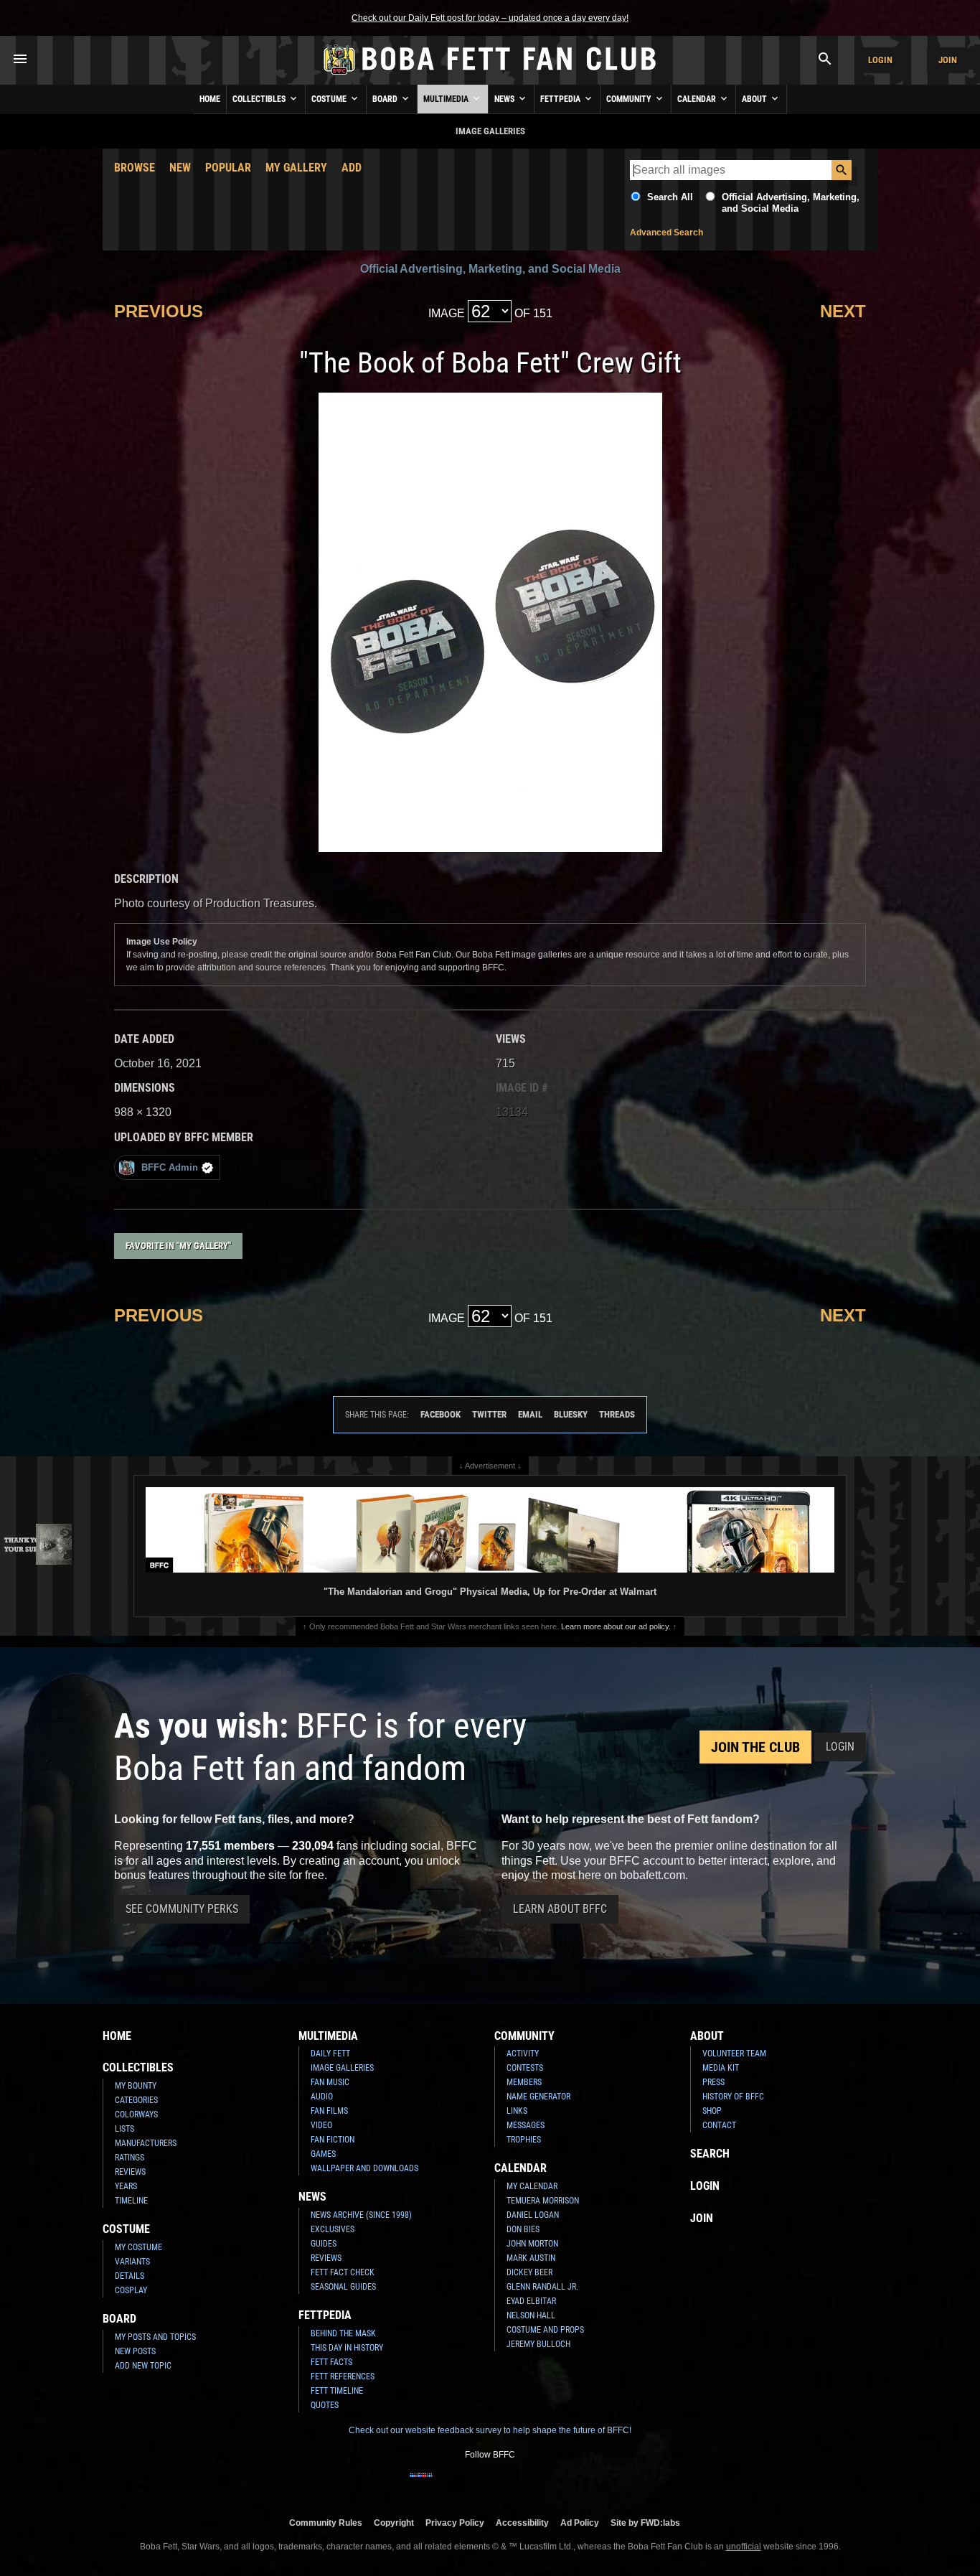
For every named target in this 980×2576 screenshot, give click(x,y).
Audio (322, 2097)
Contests (525, 2068)
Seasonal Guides (343, 2287)
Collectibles (260, 99)
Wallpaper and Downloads (364, 2168)
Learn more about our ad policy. (616, 1626)
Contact (719, 2125)
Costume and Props (545, 2330)
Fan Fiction (333, 2140)
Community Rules (326, 2523)
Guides (324, 2244)
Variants (132, 2262)
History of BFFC (733, 2097)
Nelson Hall (531, 2315)
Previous (159, 311)
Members (524, 2082)
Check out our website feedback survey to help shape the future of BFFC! (490, 2430)
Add (352, 168)
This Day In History (347, 2348)
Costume (330, 99)
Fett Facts (331, 2362)
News (505, 99)
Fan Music (330, 2082)
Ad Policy (580, 2523)
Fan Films (329, 2111)
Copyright (394, 2523)
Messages (526, 2125)
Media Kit (721, 2068)
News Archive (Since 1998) (361, 2215)
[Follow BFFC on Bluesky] (559, 2484)
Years (126, 2186)
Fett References (343, 2376)
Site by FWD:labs (645, 2523)
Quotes (325, 2405)
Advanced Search (666, 233)
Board (386, 99)
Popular (228, 168)
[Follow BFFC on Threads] (536, 2484)
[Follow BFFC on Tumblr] (490, 2484)
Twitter (489, 1414)
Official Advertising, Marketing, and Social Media (791, 203)
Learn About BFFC (560, 1909)
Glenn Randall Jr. (542, 2287)
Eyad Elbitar (531, 2301)
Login (880, 60)
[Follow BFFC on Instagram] (444, 2484)
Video (321, 2125)
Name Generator (538, 2097)
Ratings (129, 2158)
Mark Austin (531, 2258)
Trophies (524, 2140)
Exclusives (333, 2229)
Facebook (440, 1414)
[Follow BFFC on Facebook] (421, 2484)
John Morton (532, 2244)
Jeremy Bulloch (538, 2344)
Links (517, 2111)
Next (843, 311)
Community (630, 99)
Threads (617, 1414)
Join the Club (755, 1747)
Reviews (130, 2172)
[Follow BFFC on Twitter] (467, 2484)
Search (710, 2154)
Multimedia (447, 99)
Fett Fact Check (343, 2272)
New (180, 168)
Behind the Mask (343, 2333)
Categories (136, 2100)
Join (948, 60)
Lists (124, 2129)
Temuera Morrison (543, 2201)
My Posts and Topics (155, 2337)
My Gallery (296, 168)
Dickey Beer (529, 2272)
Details (129, 2276)
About (755, 99)
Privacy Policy (455, 2523)
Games (323, 2154)
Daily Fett (330, 2053)
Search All (670, 197)
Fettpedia (561, 99)
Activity (523, 2053)
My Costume (138, 2247)
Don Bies (523, 2229)
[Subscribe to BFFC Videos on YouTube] (513, 2484)
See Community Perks (182, 1909)
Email (530, 1414)
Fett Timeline (337, 2391)
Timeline (131, 2201)
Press (713, 2082)
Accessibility (522, 2523)
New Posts (135, 2351)
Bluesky (571, 1414)
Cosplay (131, 2290)
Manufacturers (146, 2143)
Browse (135, 168)
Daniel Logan (533, 2215)
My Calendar (532, 2186)
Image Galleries (342, 2068)
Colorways (136, 2114)
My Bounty (136, 2086)
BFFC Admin (170, 1167)
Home (210, 99)
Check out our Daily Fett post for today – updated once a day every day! (490, 18)
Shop (712, 2111)
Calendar (698, 99)
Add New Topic (143, 2366)
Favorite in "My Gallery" (178, 1246)
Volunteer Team (734, 2053)
